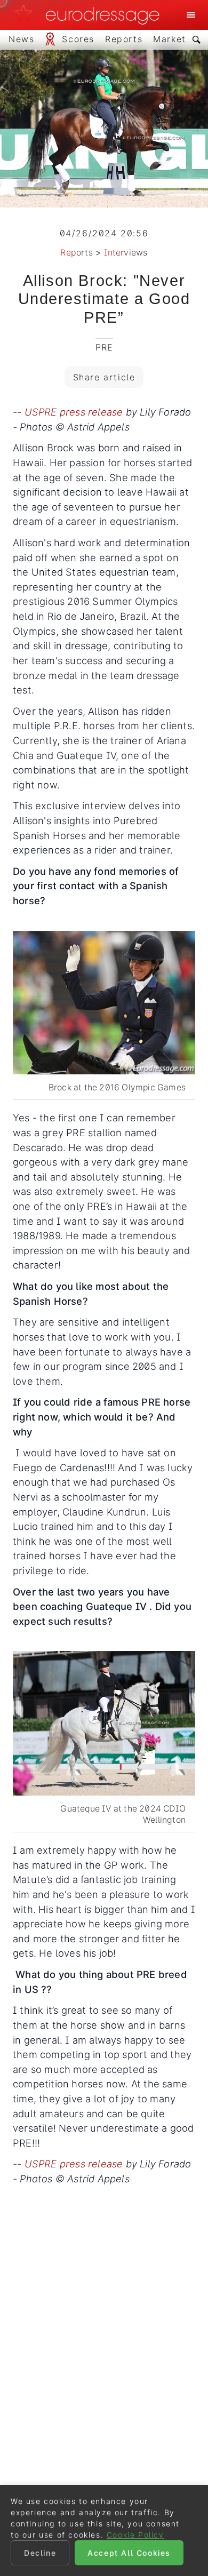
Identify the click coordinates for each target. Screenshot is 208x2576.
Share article (104, 377)
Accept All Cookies (129, 2553)
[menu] (191, 15)
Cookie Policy (135, 2535)
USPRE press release (74, 412)
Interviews (126, 252)
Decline (40, 2553)
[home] (90, 15)
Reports (76, 252)
